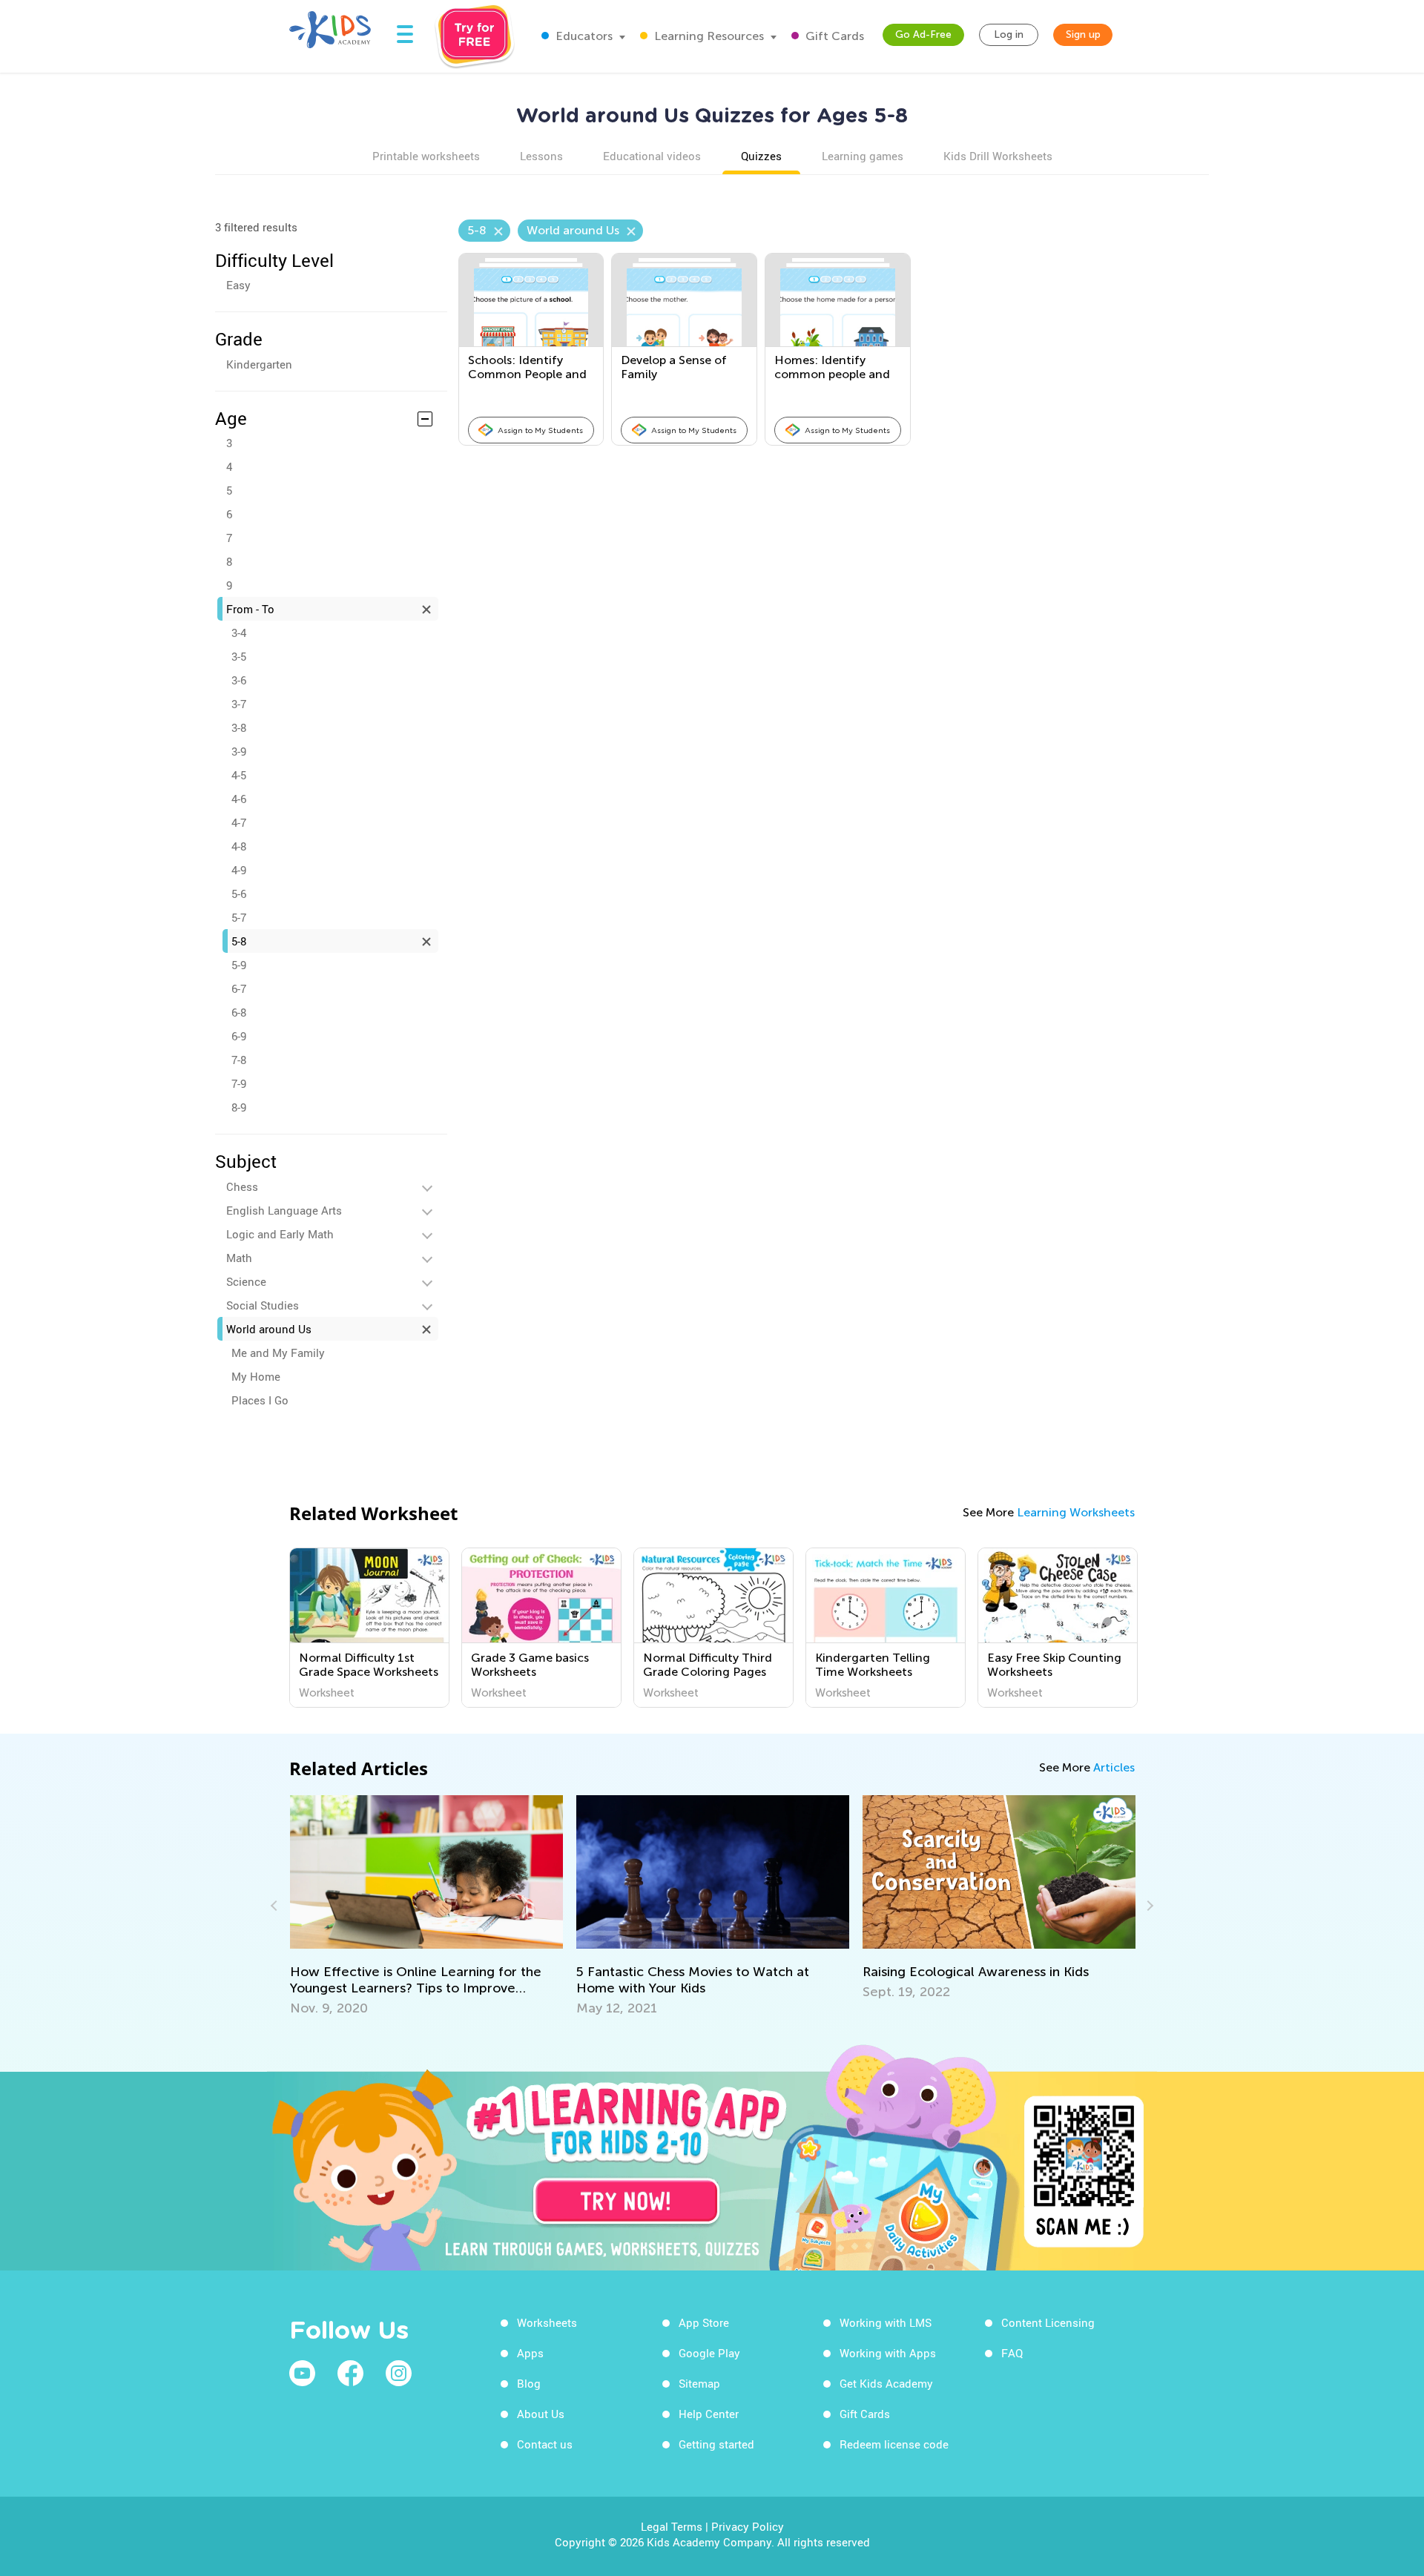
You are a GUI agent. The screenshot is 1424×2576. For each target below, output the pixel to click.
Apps (530, 2353)
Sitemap (699, 2383)
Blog (529, 2383)
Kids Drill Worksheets (998, 156)
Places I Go (260, 1400)
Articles (1114, 1767)
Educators (583, 36)
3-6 (239, 680)
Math (239, 1258)
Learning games (863, 156)
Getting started (716, 2444)
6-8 (239, 1012)
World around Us (269, 1329)
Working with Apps (888, 2353)
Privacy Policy (748, 2526)
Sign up (1083, 34)
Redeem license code (894, 2444)
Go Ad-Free (923, 34)
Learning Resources (708, 36)
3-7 (239, 704)
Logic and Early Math (280, 1234)
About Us (541, 2414)
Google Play (709, 2353)
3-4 (239, 633)
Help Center (709, 2414)
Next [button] (1148, 1906)
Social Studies (263, 1305)
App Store (704, 2322)
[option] (369, 1628)
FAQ (1012, 2353)
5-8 (239, 941)
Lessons (541, 156)
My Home (256, 1376)
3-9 (239, 751)
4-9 (239, 870)
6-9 (239, 1036)
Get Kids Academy (886, 2383)
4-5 (239, 775)
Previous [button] (276, 1906)
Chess (242, 1186)
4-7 (239, 822)
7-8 (239, 1060)
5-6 (239, 894)
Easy (238, 285)
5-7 (239, 917)
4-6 (239, 799)
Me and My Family (278, 1353)
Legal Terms (672, 2526)
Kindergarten (259, 364)
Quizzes (761, 156)
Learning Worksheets (1076, 1512)
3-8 (239, 727)
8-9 (239, 1107)
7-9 (239, 1083)
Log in (1009, 34)
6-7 (239, 988)
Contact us (545, 2444)
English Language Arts (284, 1210)
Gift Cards (833, 36)
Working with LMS (886, 2322)
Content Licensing (1048, 2322)
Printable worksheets (426, 156)
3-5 (239, 656)
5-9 (239, 965)
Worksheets (547, 2322)
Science (246, 1281)
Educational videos (652, 156)
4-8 (239, 846)
